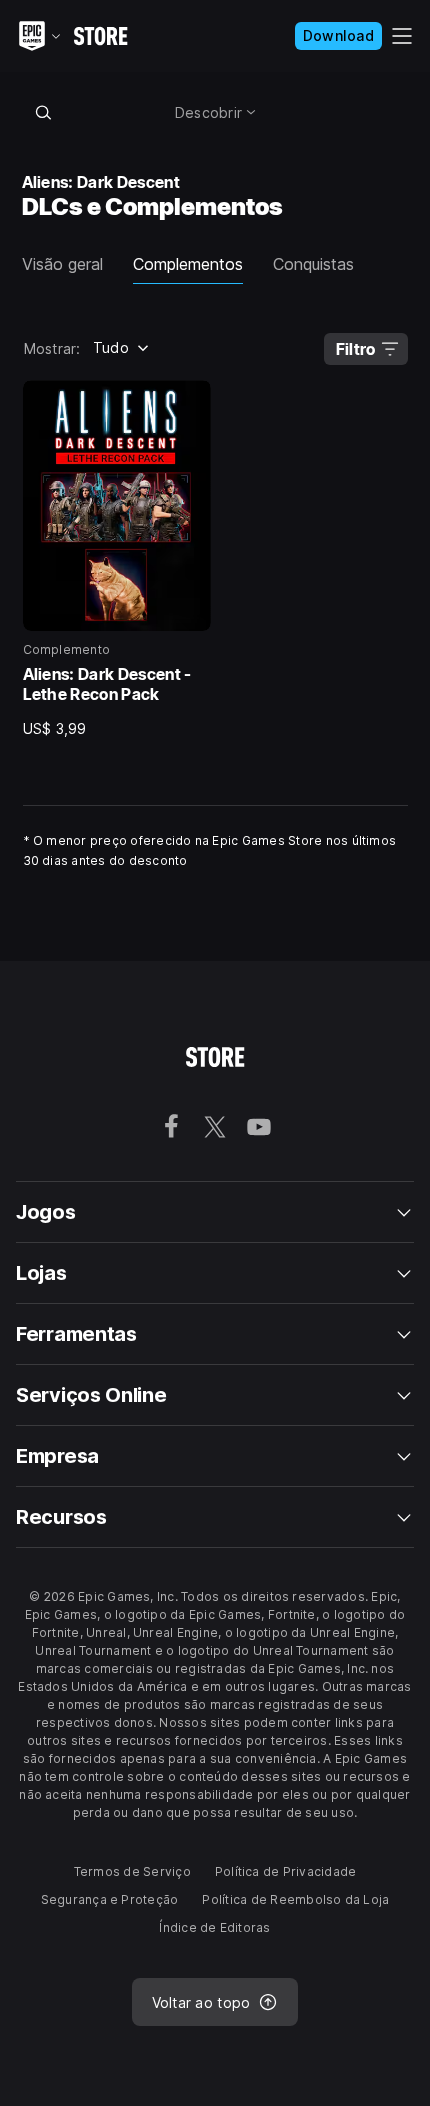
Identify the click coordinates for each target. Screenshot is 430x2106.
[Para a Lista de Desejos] (189, 402)
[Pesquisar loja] (44, 112)
